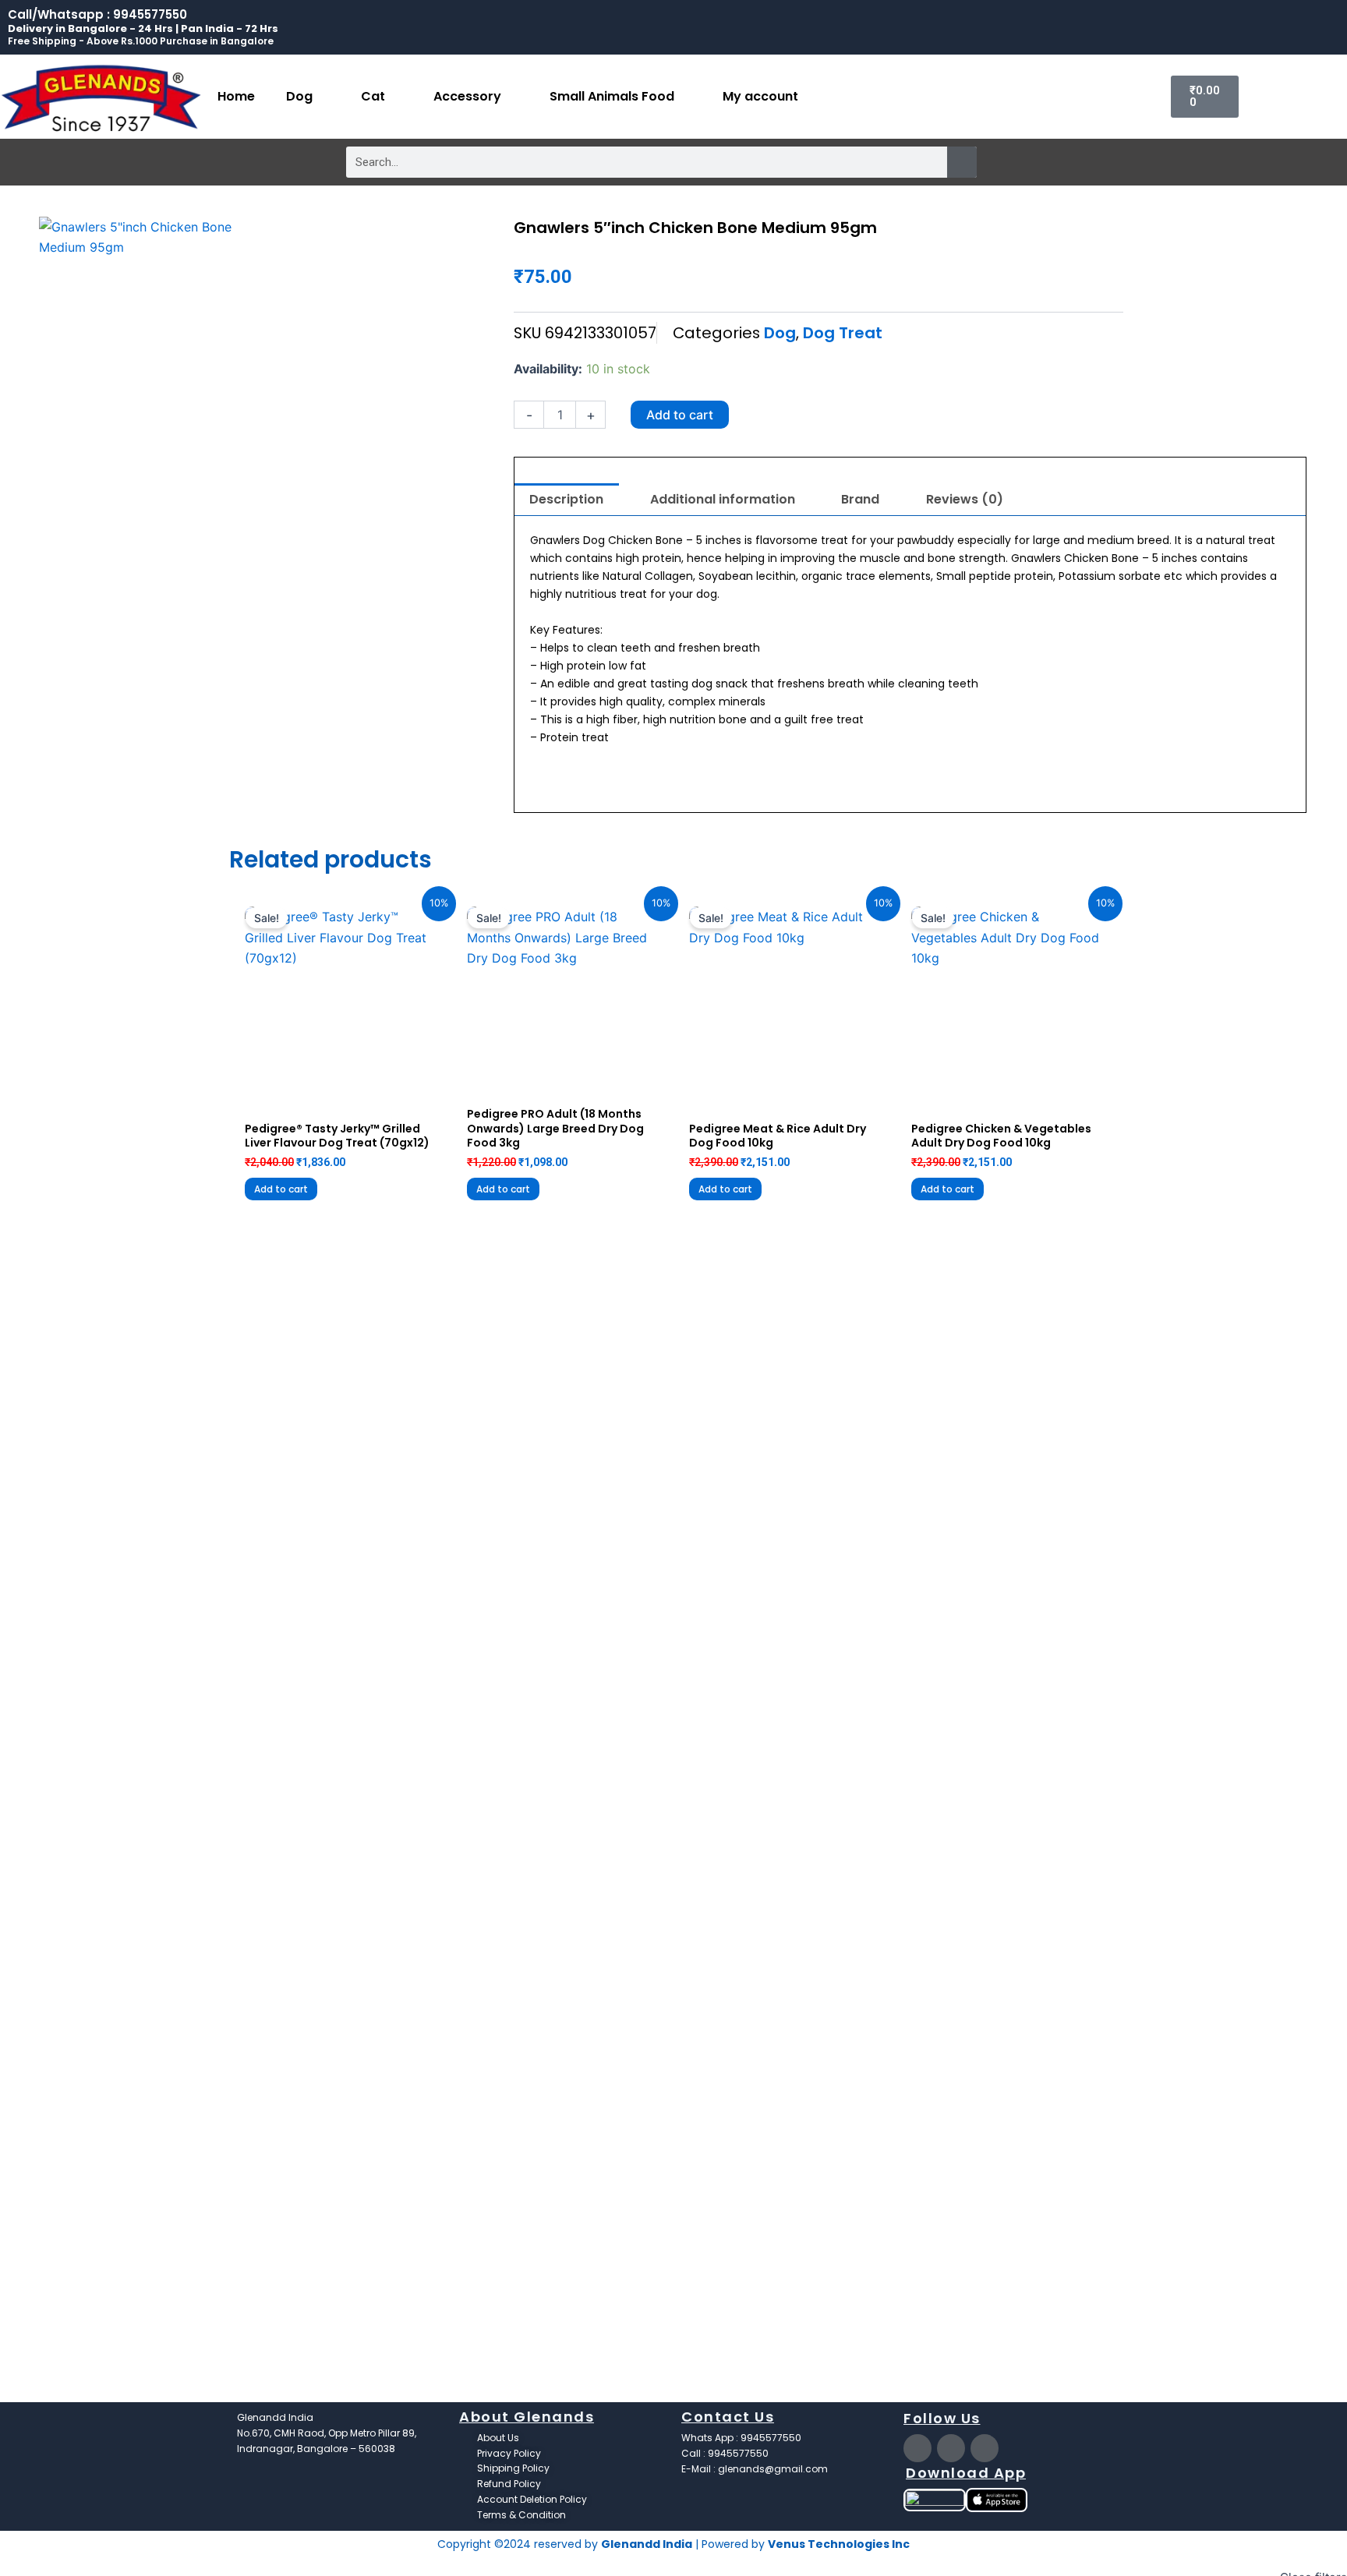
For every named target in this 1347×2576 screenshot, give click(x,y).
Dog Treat (843, 333)
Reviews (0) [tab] (965, 499)
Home (236, 96)
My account (760, 96)
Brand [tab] (860, 499)
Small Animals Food (612, 96)
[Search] (962, 162)
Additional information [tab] (723, 499)
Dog (299, 96)
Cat (373, 96)
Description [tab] (566, 499)
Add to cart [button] (281, 1189)
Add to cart (680, 415)
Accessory (467, 96)
